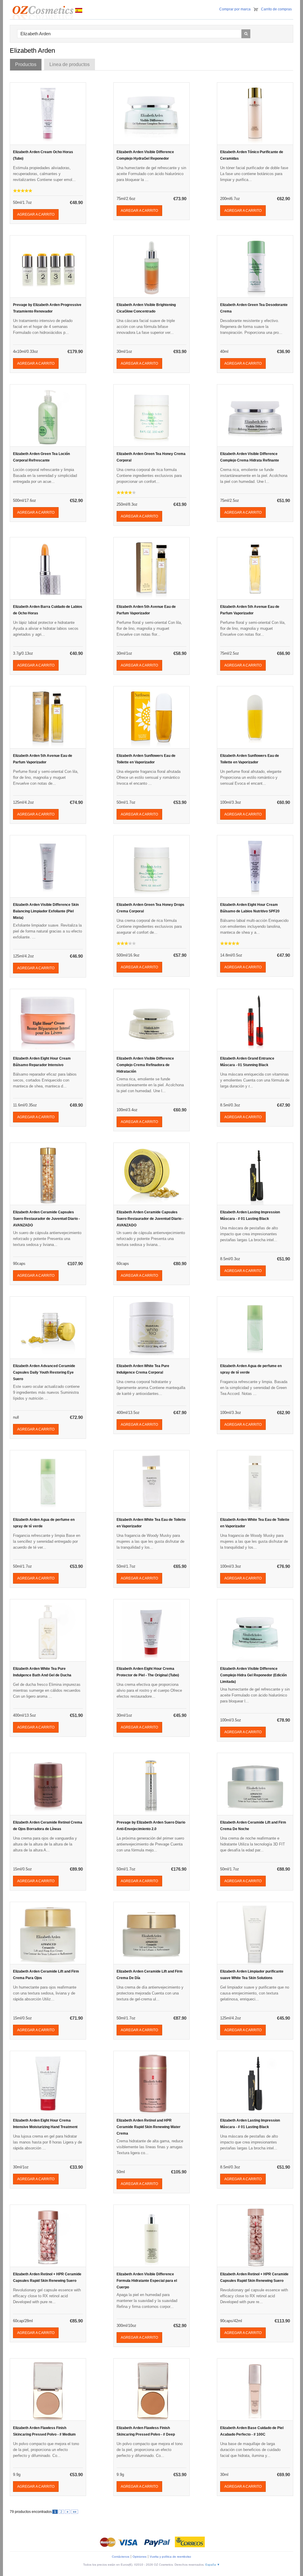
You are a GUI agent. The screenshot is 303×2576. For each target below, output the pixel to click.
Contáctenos (121, 2557)
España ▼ (213, 2565)
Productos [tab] (26, 64)
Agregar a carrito (36, 214)
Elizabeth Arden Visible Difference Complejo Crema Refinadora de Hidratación (145, 1065)
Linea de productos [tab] (70, 64)
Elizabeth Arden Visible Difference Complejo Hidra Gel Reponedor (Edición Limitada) (253, 1675)
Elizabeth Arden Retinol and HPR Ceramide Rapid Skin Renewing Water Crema (149, 2127)
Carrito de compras (276, 9)
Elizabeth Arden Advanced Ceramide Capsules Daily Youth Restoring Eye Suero (44, 1372)
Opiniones (140, 2557)
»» (75, 2512)
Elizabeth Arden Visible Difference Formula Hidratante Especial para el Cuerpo (147, 2281)
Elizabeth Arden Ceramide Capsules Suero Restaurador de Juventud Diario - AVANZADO (46, 1219)
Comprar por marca (235, 9)
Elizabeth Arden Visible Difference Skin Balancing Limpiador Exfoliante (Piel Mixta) (46, 911)
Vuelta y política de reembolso (170, 2557)
